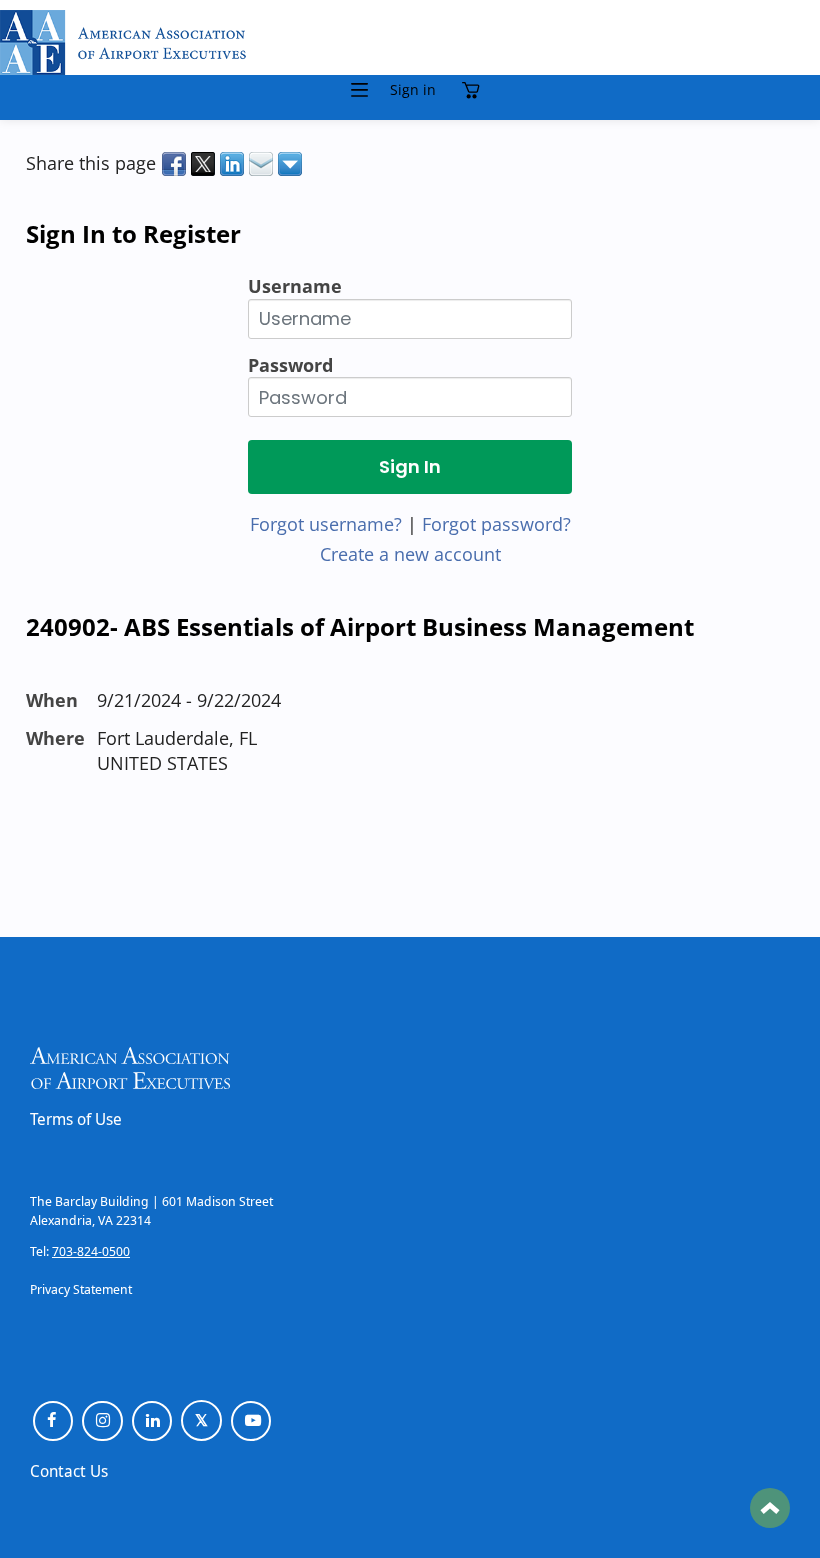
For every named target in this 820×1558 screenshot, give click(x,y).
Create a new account (410, 554)
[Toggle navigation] (360, 90)
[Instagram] (102, 1421)
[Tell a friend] (262, 164)
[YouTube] (251, 1421)
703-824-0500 (91, 1251)
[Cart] (476, 90)
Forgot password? (496, 524)
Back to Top (770, 1508)
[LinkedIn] (152, 1421)
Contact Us (69, 1471)
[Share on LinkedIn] (233, 164)
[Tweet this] (204, 164)
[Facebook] (53, 1421)
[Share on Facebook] (175, 164)
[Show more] (291, 164)
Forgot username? (326, 524)
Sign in (413, 90)
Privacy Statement (81, 1289)
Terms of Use (76, 1119)
